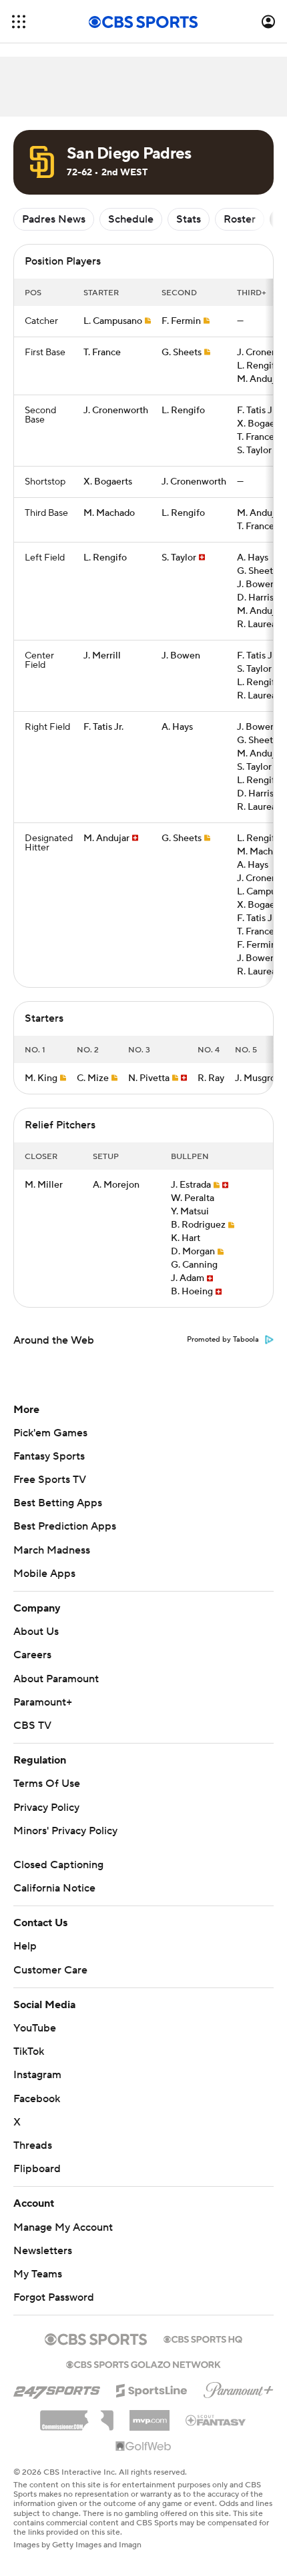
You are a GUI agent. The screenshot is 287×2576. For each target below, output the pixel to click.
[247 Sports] (57, 2388)
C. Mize (93, 1078)
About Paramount (56, 1679)
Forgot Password (54, 2297)
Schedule (131, 219)
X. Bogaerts (261, 424)
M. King (41, 1078)
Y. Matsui (190, 1212)
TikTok (29, 2051)
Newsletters (43, 2251)
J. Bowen (256, 585)
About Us (36, 1632)
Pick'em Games (50, 1433)
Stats (189, 219)
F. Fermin (181, 321)
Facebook (37, 2099)
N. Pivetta (149, 1078)
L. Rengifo (259, 366)
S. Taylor (254, 451)
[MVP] (150, 2415)
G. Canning (194, 1265)
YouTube (35, 2028)
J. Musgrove (260, 1078)
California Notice (54, 1888)
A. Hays (253, 558)
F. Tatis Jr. (257, 411)
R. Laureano (262, 625)
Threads (33, 2145)
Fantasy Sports (49, 1456)
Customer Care (50, 1970)
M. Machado (109, 513)
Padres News (54, 219)
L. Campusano (113, 321)
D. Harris (255, 598)
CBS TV (32, 1726)
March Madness (52, 1550)
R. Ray (211, 1078)
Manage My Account (63, 2227)
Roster (240, 219)
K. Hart (186, 1238)
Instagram (37, 2075)
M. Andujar (260, 379)
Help (25, 1946)
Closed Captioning (58, 1865)
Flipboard (37, 2169)
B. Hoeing (192, 1292)
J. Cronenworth (116, 411)
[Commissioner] (77, 2415)
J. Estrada (191, 1185)
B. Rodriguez (198, 1225)
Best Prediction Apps (65, 1526)
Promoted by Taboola (223, 1340)
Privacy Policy (46, 1808)
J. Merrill (102, 656)
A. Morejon (116, 1185)
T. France (102, 353)
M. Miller (44, 1185)
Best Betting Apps (58, 1503)
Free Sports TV (50, 1480)
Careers (32, 1655)
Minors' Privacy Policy (65, 1831)
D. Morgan (193, 1252)
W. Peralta (193, 1198)
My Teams (38, 2274)
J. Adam (188, 1278)
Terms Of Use (47, 1784)
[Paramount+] (239, 2387)
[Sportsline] (152, 2389)
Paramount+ (43, 1702)
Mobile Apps (44, 1574)
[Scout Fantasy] (216, 2419)
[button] (19, 22)
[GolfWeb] (143, 2447)
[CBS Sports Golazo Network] (143, 2363)
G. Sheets (182, 353)
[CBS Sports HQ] (203, 2338)
